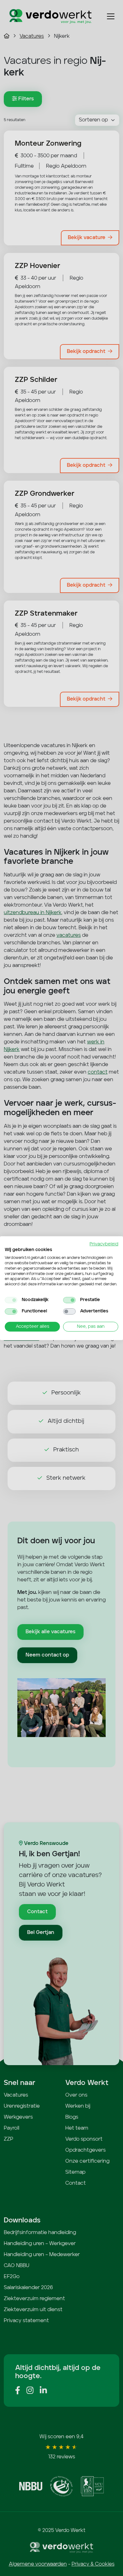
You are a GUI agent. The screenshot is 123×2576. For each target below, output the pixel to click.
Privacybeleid (104, 1244)
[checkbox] (11, 1300)
